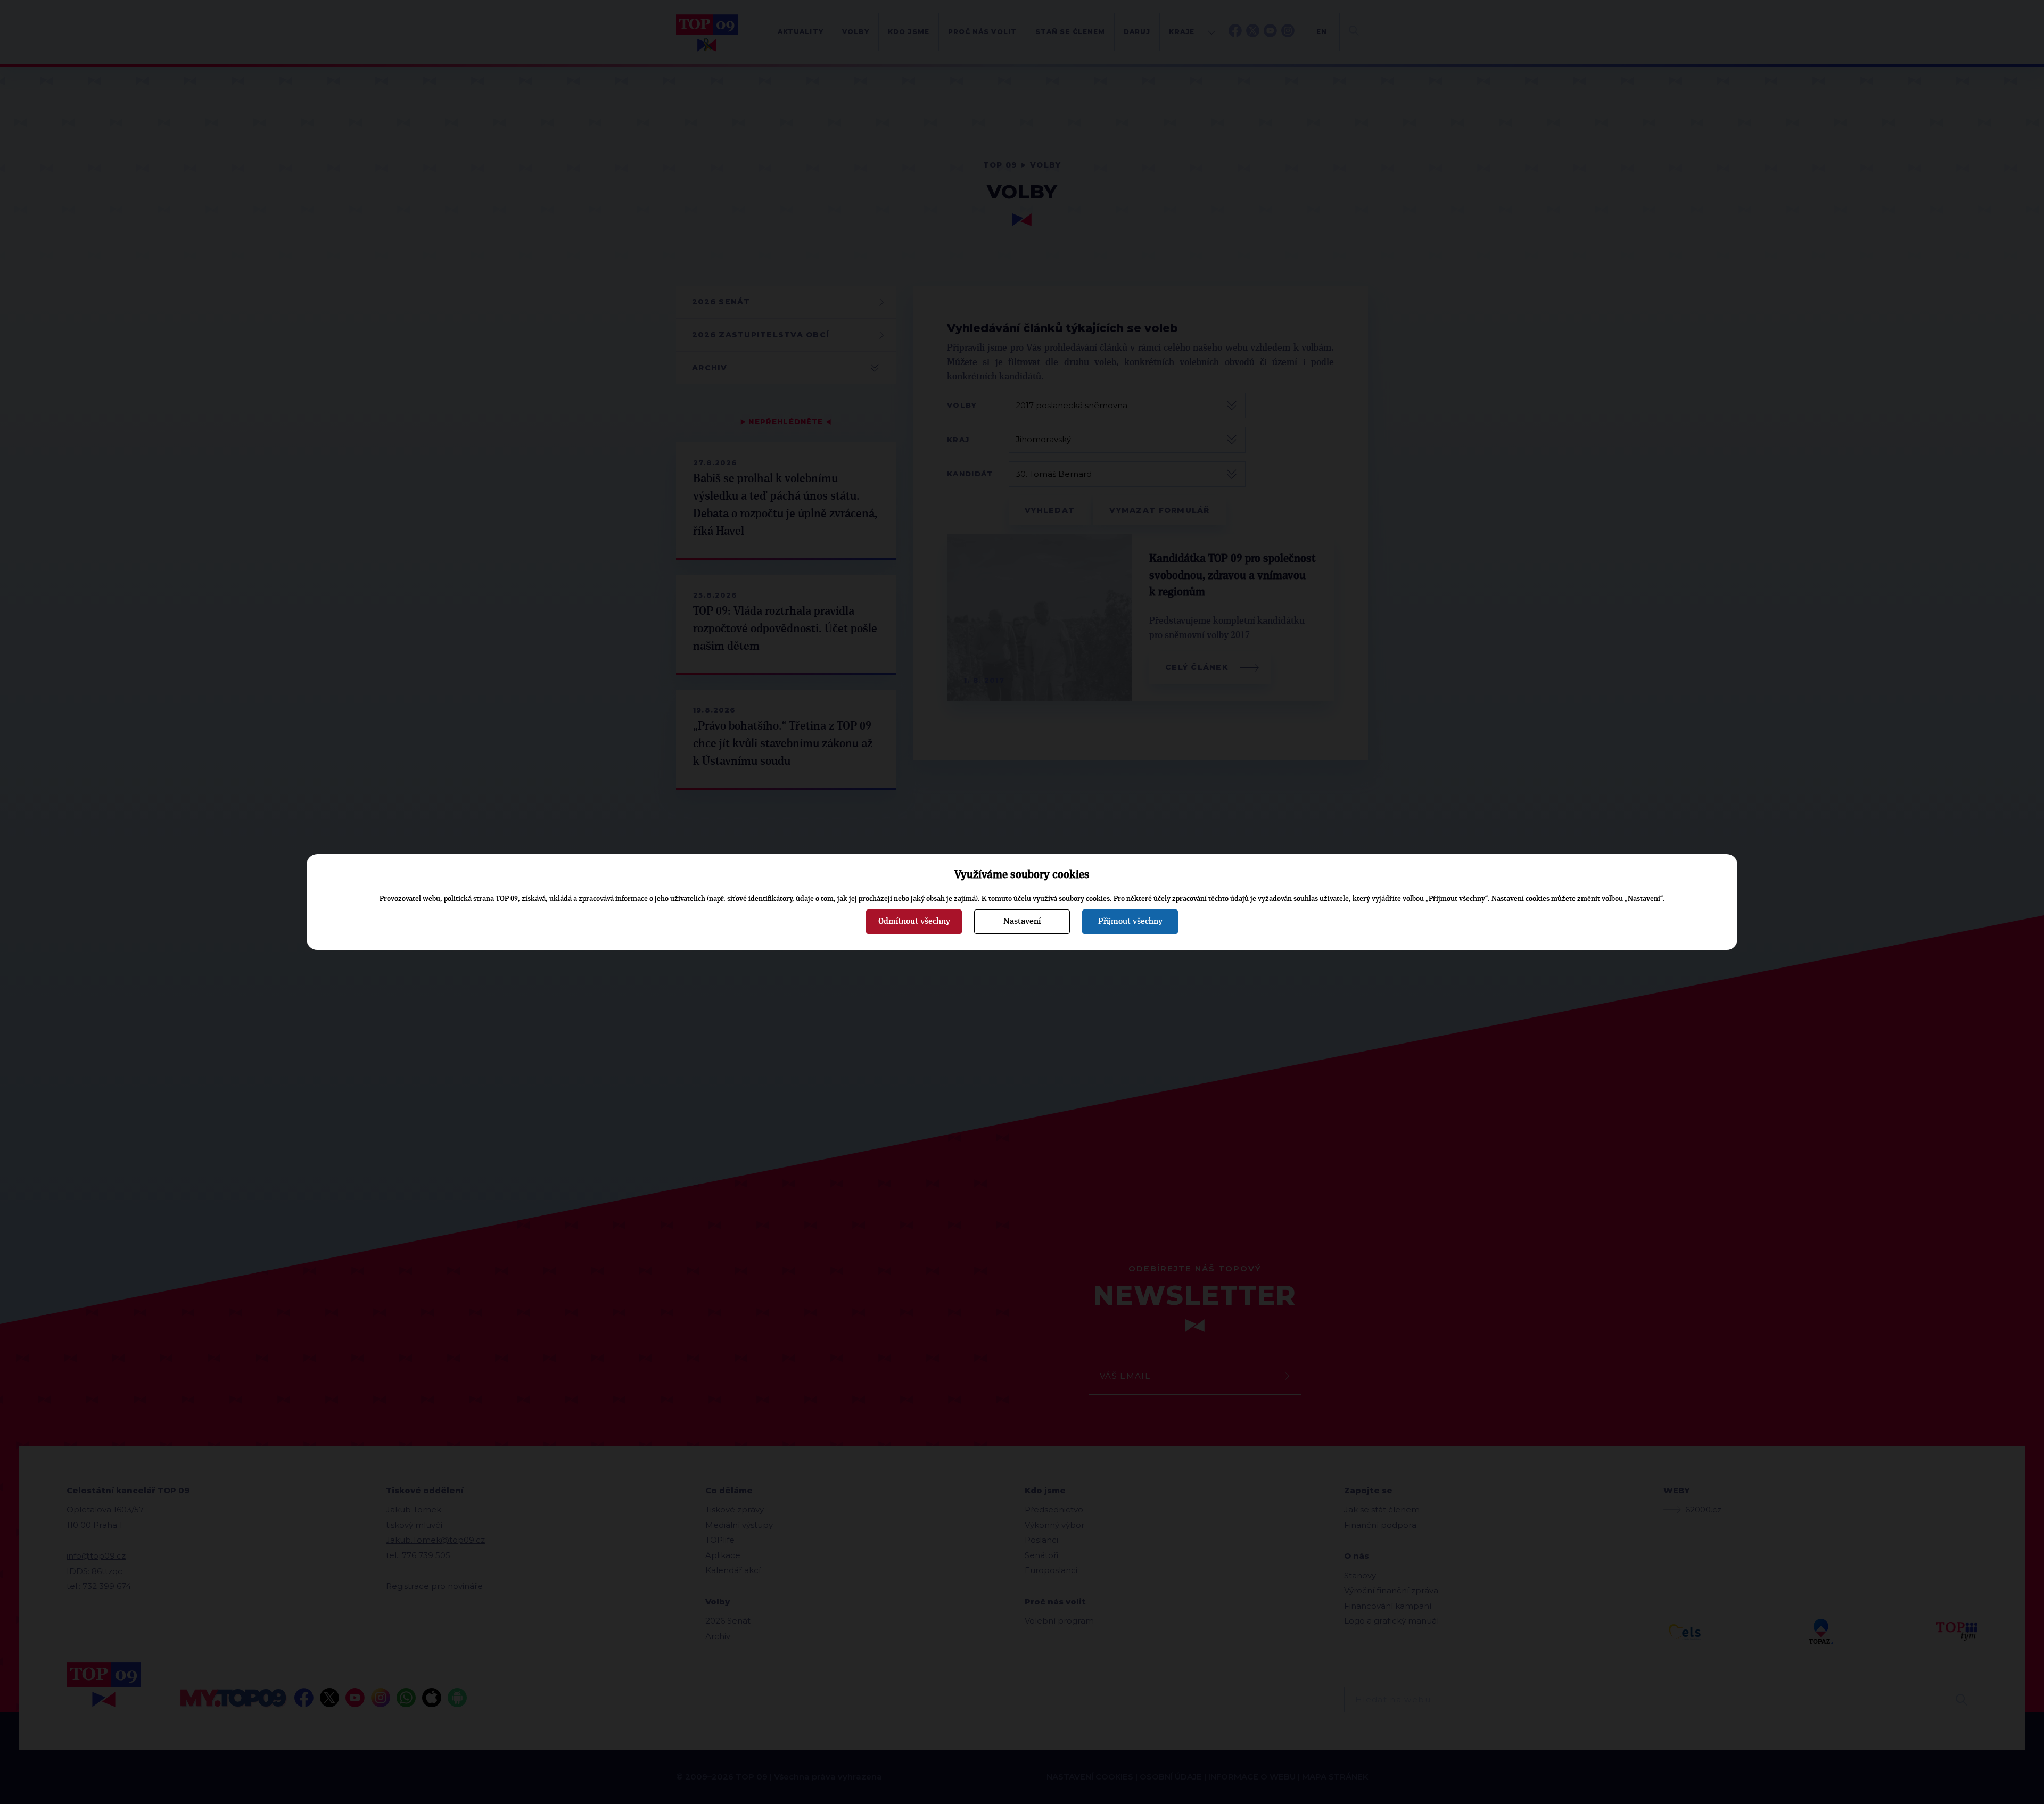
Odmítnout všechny (914, 921)
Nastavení (1022, 921)
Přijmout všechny (1130, 921)
